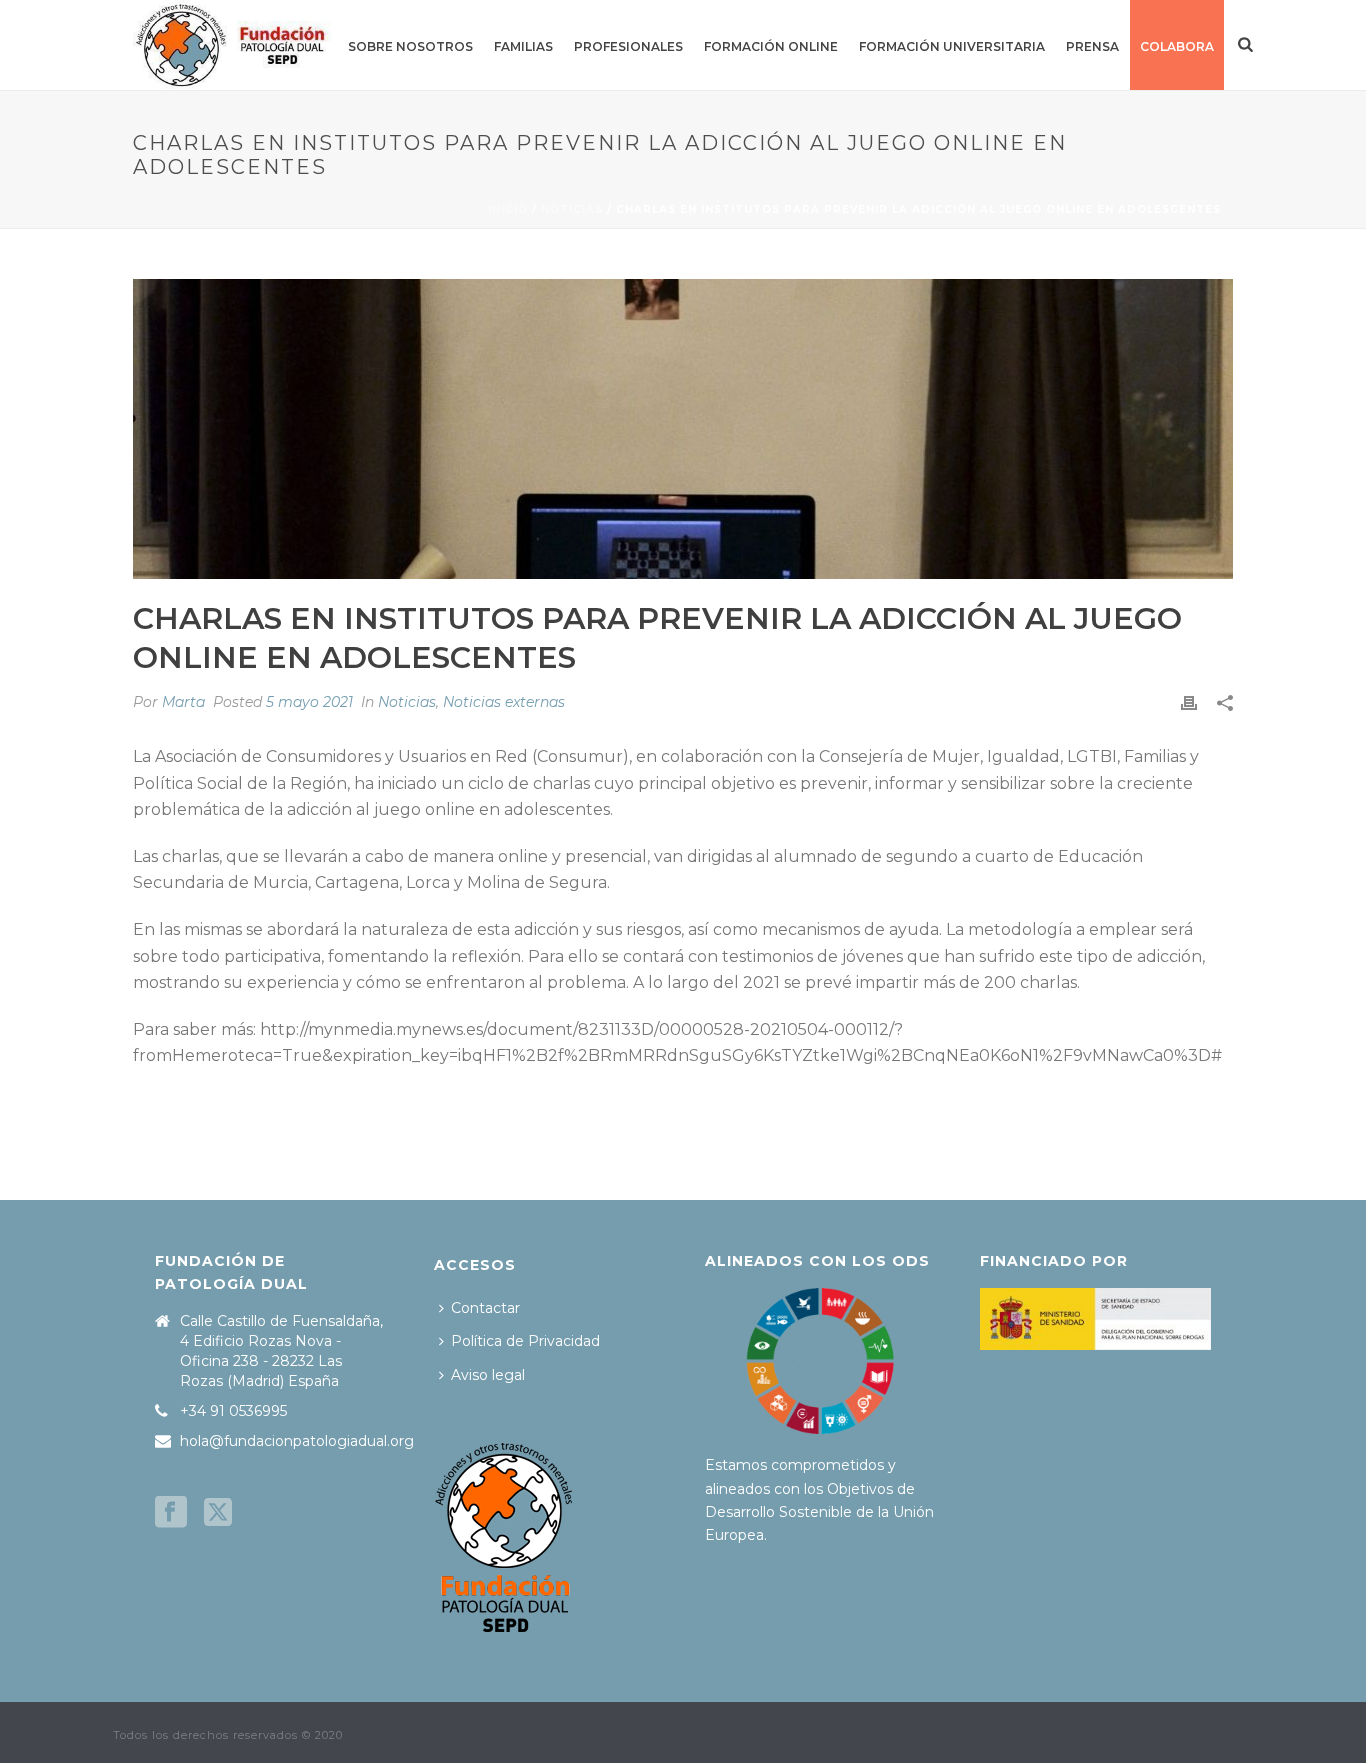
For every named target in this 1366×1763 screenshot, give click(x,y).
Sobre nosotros (410, 46)
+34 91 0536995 (233, 1411)
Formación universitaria (952, 46)
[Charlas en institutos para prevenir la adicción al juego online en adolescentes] (683, 429)
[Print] (1189, 702)
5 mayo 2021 (309, 702)
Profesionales (628, 46)
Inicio (508, 209)
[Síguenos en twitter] (218, 1513)
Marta (183, 702)
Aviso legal (488, 1375)
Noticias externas (504, 702)
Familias (523, 46)
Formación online (771, 46)
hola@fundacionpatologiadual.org (297, 1441)
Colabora (1177, 46)
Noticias (572, 209)
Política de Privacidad (525, 1341)
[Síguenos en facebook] (171, 1513)
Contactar (485, 1308)
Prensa (1092, 46)
